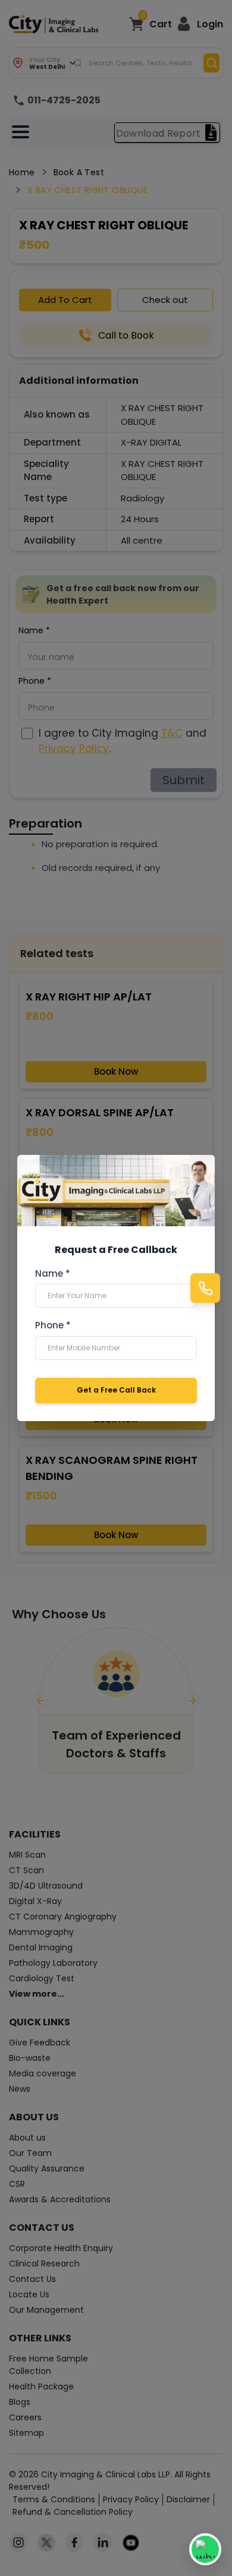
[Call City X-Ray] (205, 1288)
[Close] (199, 1171)
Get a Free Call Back (116, 1390)
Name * (53, 1274)
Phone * (53, 1325)
